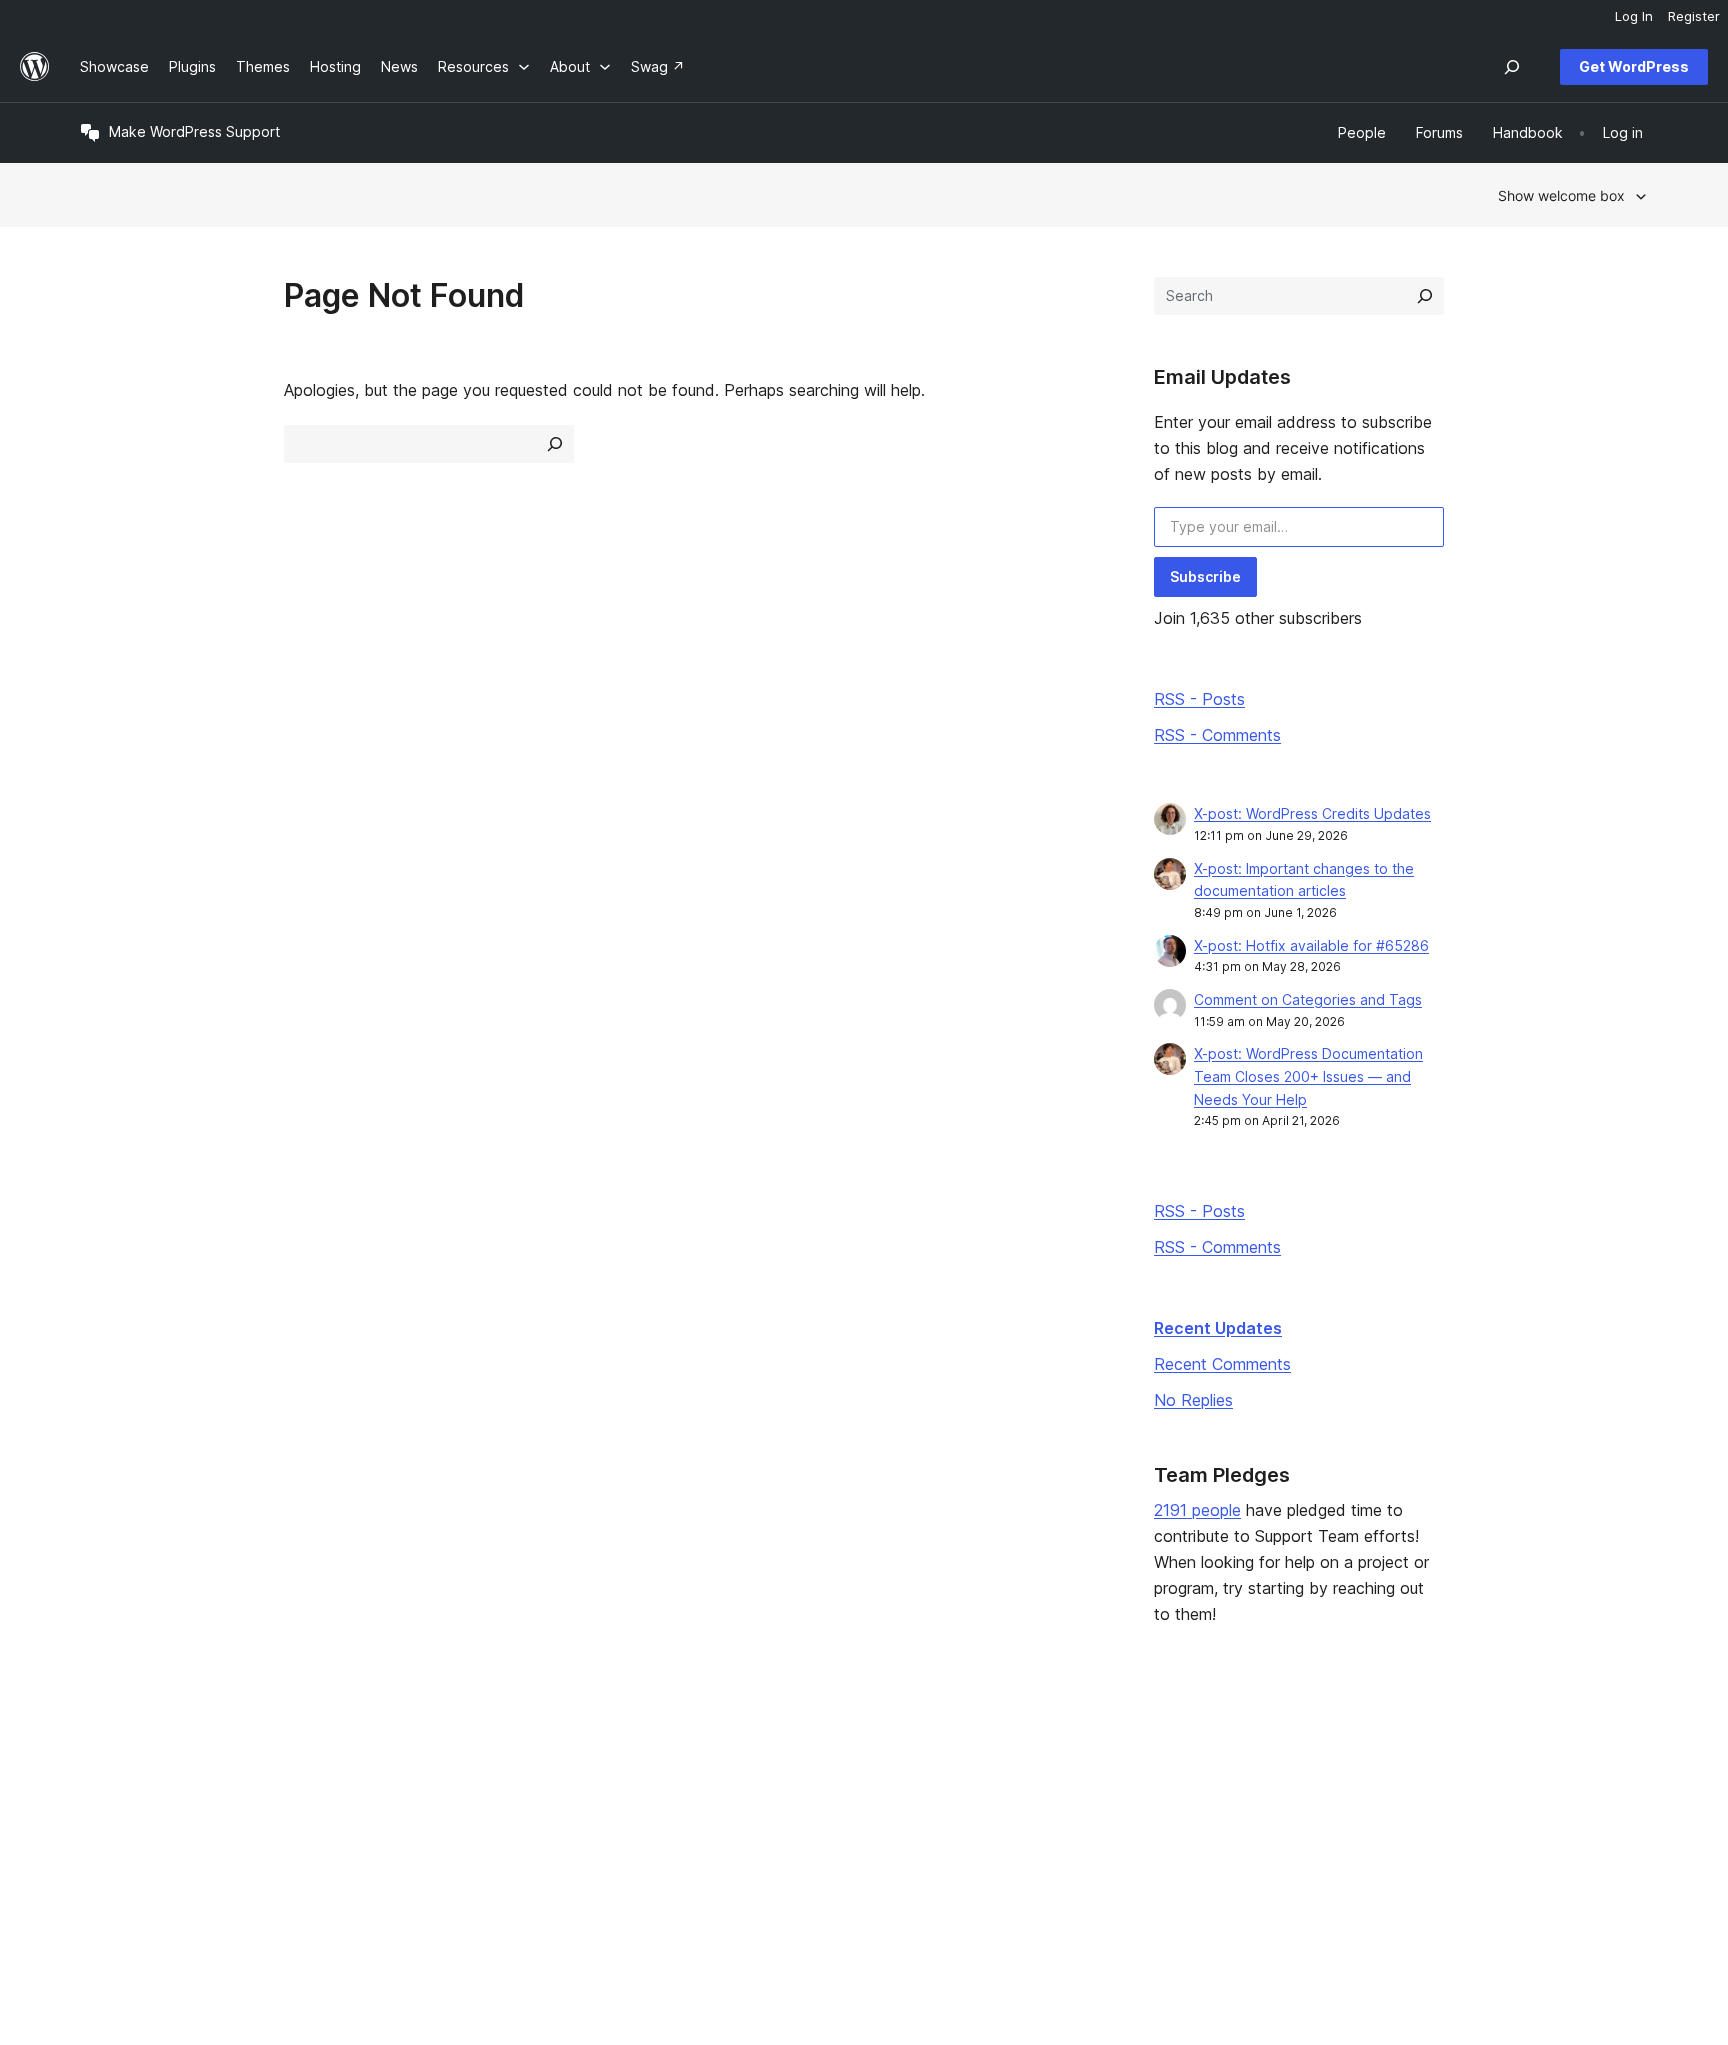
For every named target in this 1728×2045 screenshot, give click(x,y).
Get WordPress (1634, 66)
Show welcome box (1561, 195)
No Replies (1193, 1400)
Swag (1060, 1853)
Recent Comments (1222, 1364)
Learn (733, 1758)
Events (1055, 1789)
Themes (425, 1789)
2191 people (1197, 1510)
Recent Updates (1218, 1328)
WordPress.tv (768, 1853)
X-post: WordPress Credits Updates (1312, 813)
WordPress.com (1410, 1758)
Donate (1066, 1821)
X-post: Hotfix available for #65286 (1311, 945)
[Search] (1425, 296)
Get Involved (1076, 1758)
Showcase (432, 1758)
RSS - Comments (1217, 735)
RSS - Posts (1199, 699)
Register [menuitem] (1694, 16)
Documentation (765, 1789)
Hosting (105, 1821)
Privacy (104, 1853)
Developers (754, 1821)
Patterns (426, 1853)
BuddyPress (1398, 1853)
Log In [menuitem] (1634, 16)
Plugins (421, 1821)
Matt (1373, 1789)
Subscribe (1205, 576)
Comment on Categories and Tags (1308, 999)
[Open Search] (1512, 67)
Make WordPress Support (194, 131)
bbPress (1386, 1821)
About (100, 1758)
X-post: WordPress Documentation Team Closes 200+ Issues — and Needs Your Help (1308, 1076)
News (98, 1789)
